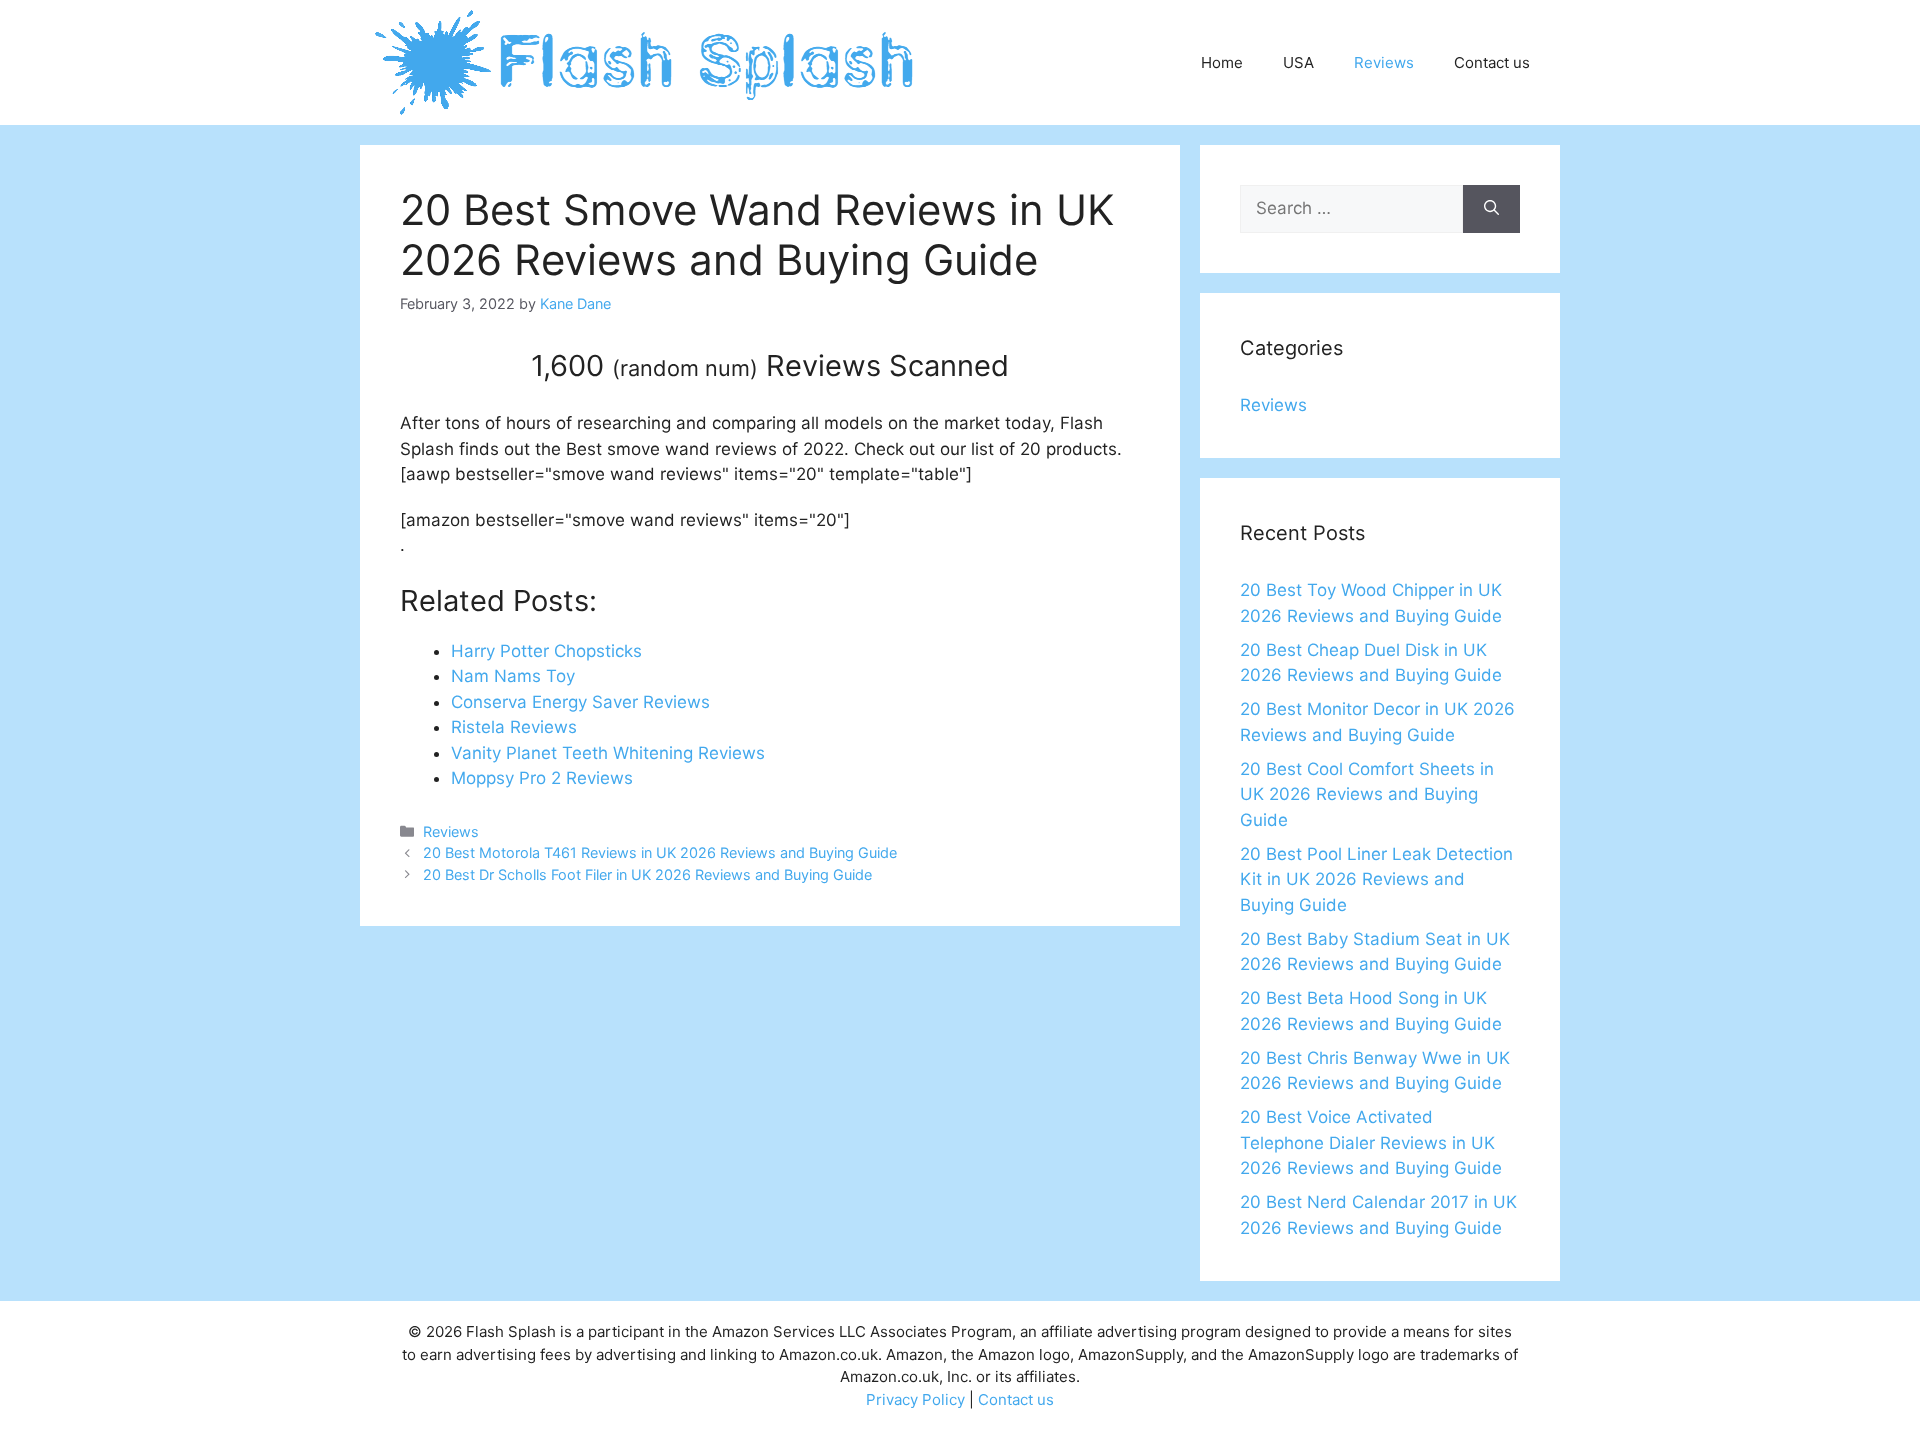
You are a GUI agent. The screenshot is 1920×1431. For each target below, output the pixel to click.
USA (1298, 62)
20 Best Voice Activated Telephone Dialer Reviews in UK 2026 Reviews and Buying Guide (1371, 1142)
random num (685, 368)
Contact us (1492, 62)
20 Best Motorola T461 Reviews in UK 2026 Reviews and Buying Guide (660, 852)
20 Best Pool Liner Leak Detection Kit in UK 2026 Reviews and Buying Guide (1376, 879)
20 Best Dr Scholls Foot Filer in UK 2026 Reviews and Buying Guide (647, 874)
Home (1222, 62)
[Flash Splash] (646, 61)
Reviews (1384, 62)
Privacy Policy (915, 1399)
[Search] (1491, 209)
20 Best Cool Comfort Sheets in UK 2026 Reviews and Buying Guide (1367, 794)
